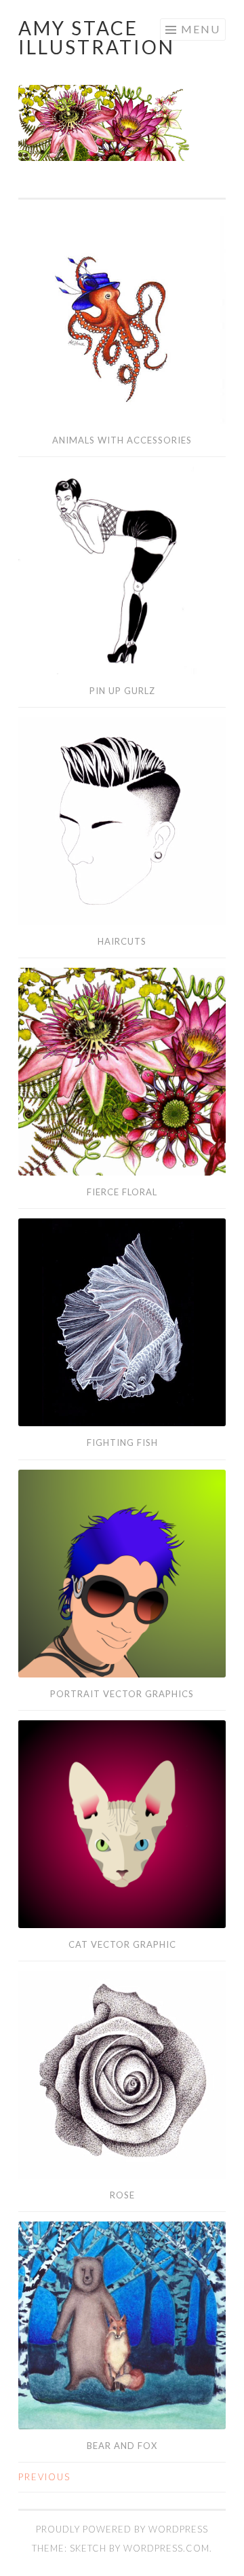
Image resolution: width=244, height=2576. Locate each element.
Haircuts (122, 941)
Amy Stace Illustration (97, 37)
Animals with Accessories (122, 440)
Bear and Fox (122, 2446)
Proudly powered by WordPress (122, 2529)
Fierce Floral (122, 1192)
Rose (122, 2195)
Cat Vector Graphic (122, 1944)
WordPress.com (166, 2548)
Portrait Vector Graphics (122, 1694)
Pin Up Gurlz (122, 691)
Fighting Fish (122, 1443)
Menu (201, 29)
